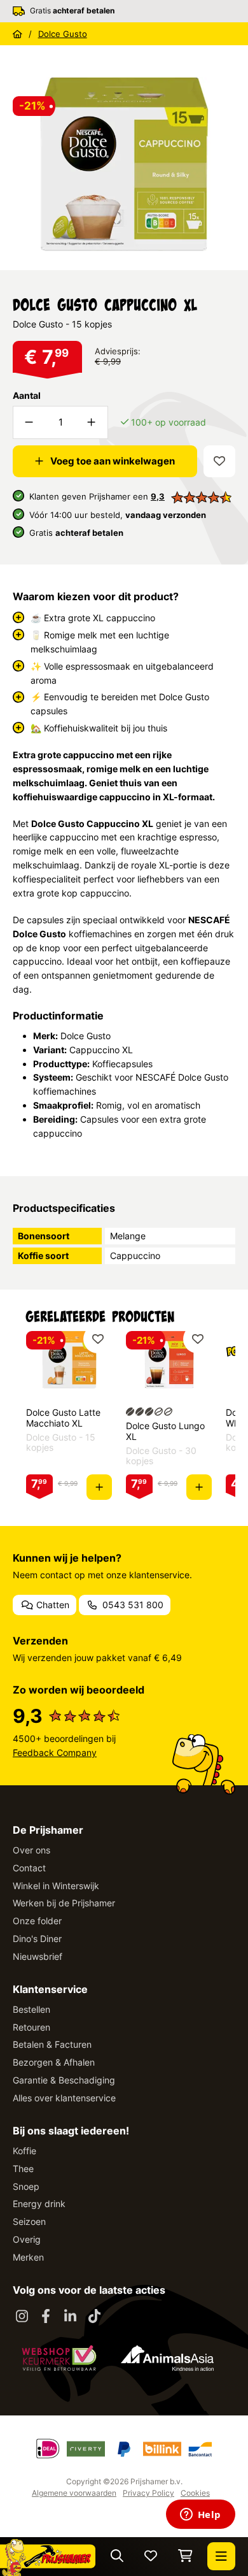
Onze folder (37, 1921)
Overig (27, 2239)
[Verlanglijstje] (151, 2557)
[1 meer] (92, 422)
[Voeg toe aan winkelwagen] (99, 1487)
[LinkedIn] (70, 2317)
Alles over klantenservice (64, 2098)
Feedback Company (55, 1752)
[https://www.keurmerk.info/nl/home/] (59, 2358)
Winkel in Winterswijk (56, 1886)
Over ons (31, 1850)
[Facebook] (46, 2317)
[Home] (17, 34)
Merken (28, 2257)
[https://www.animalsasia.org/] (167, 2358)
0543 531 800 (132, 1605)
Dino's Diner (37, 1939)
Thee (23, 2169)
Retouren (31, 2027)
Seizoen (29, 2221)
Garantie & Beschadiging (64, 2080)
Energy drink (39, 2204)
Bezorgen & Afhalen (54, 2062)
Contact (29, 1868)
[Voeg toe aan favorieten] (219, 461)
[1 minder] (29, 422)
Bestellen (31, 2009)
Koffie (24, 2151)
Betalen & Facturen (52, 2044)
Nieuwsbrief (38, 1956)
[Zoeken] (117, 2557)
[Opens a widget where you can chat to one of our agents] (200, 2515)
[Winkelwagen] (185, 2557)
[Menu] (221, 2556)
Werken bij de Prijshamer (64, 1903)
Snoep (26, 2186)
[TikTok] (94, 2317)
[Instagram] (22, 2317)
